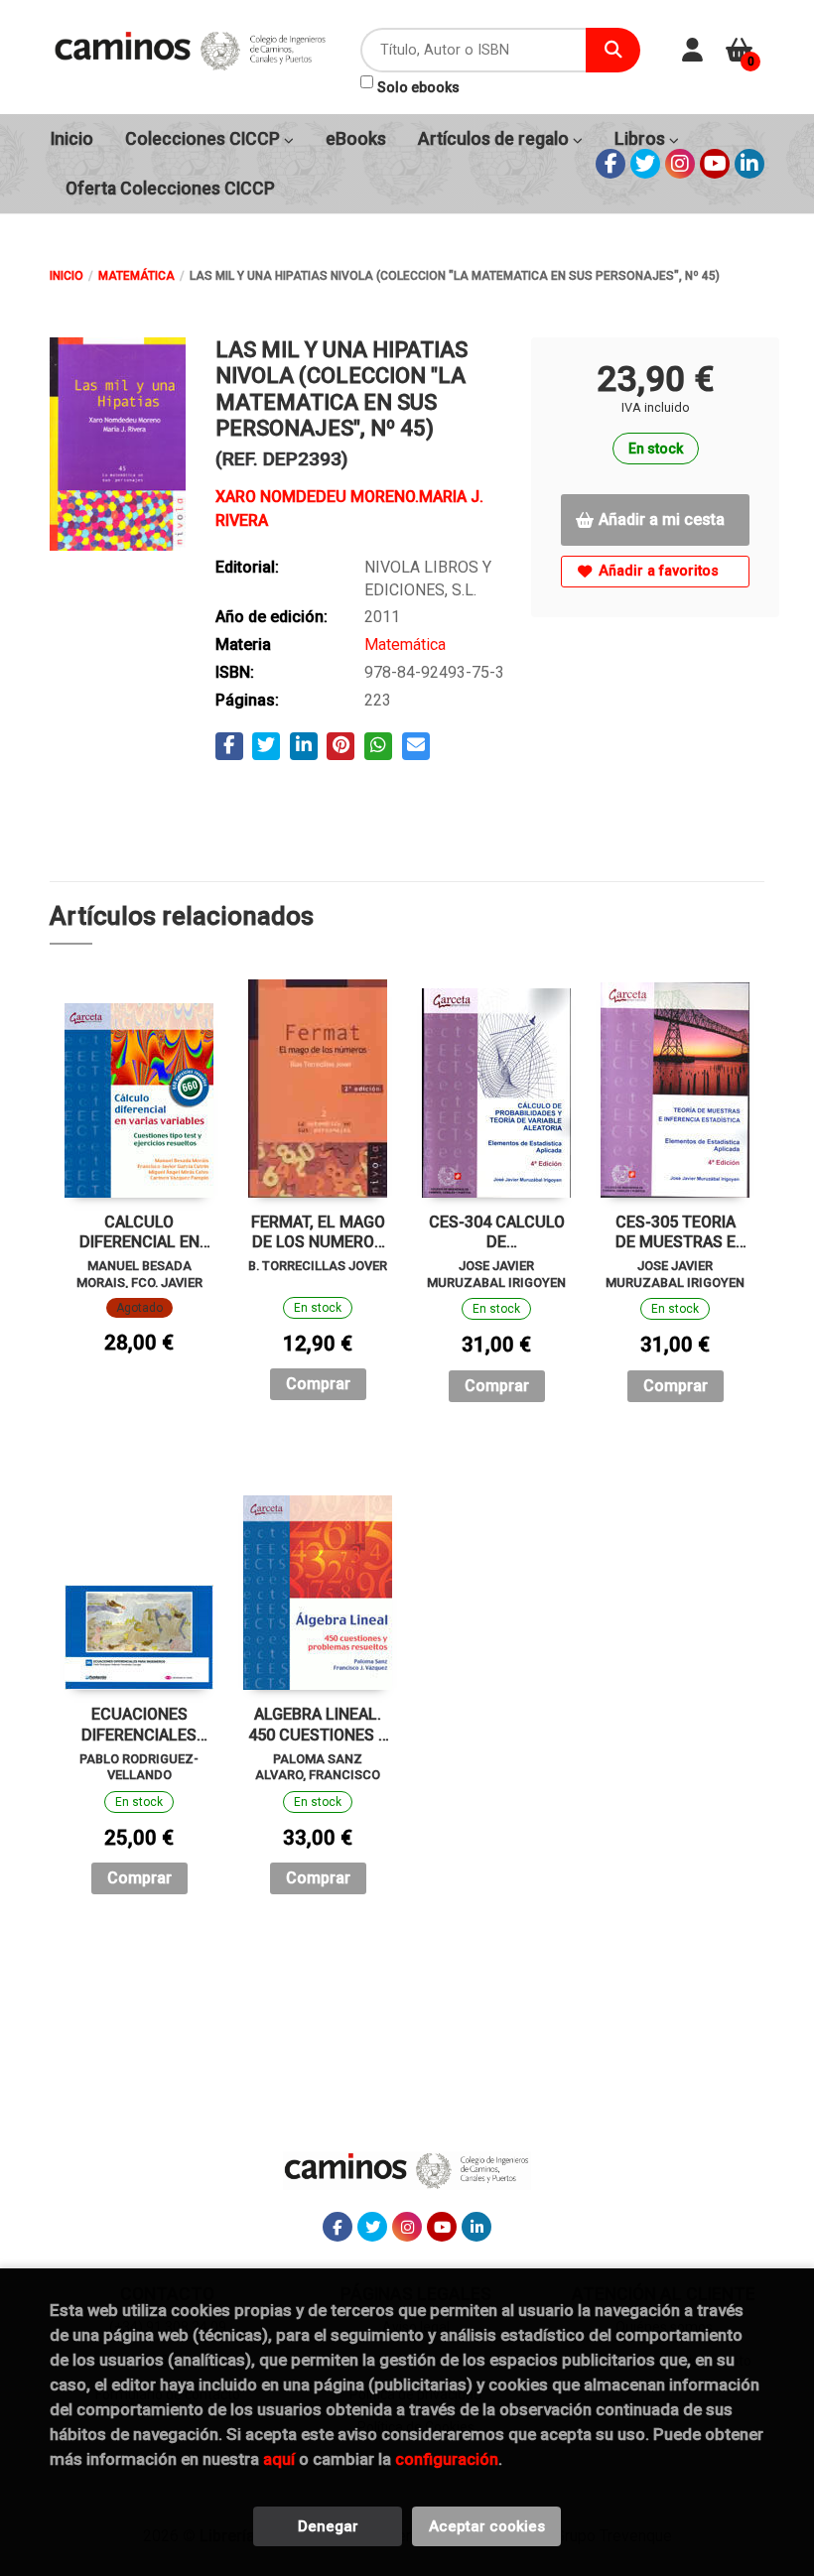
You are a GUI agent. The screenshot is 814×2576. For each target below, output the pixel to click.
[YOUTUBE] (715, 164)
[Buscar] (613, 50)
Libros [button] (642, 139)
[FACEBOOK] (610, 164)
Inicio (67, 276)
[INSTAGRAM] (680, 164)
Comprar (318, 1384)
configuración (447, 2459)
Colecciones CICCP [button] (204, 139)
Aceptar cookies (487, 2526)
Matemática (136, 276)
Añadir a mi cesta (662, 519)
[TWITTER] (645, 164)
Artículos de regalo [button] (495, 139)
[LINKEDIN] (749, 164)
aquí (279, 2459)
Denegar (328, 2526)
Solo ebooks (418, 87)
